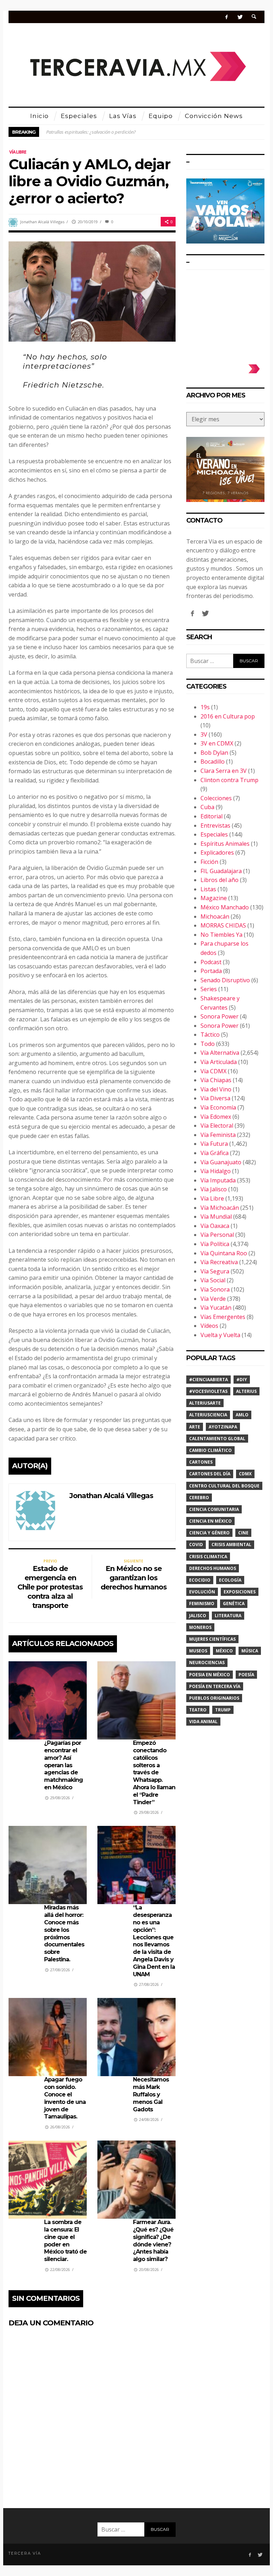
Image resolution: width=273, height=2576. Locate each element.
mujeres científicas (212, 1639)
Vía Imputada (218, 1180)
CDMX (245, 1474)
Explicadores (217, 853)
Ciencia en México (210, 1521)
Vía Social (213, 1280)
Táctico (210, 1035)
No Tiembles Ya (221, 935)
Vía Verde (213, 1299)
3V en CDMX (217, 743)
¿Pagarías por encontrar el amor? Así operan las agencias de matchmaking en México (63, 1765)
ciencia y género (209, 1533)
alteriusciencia (208, 1415)
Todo (208, 1044)
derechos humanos (213, 1568)
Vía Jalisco (214, 1189)
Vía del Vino (216, 1089)
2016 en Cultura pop (228, 716)
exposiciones (240, 1592)
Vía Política (215, 1244)
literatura (228, 1616)
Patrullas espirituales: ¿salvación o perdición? (91, 132)
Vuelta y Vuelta (220, 1335)
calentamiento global (217, 1439)
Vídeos (209, 1326)
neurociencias (207, 1663)
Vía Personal (217, 1235)
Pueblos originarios (214, 1698)
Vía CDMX (213, 1071)
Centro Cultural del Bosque (224, 1486)
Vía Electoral (217, 1126)
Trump (223, 1710)
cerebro (199, 1498)
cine (243, 1533)
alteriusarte (205, 1403)
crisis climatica (208, 1557)
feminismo (202, 1604)
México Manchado (225, 907)
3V (204, 734)
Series (209, 989)
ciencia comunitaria (214, 1509)
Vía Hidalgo (216, 1171)
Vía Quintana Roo (224, 1253)
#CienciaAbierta (208, 1380)
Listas (208, 889)
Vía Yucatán (216, 1308)
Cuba (207, 807)
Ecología (230, 1580)
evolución (202, 1592)
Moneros (200, 1627)
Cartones (201, 1462)
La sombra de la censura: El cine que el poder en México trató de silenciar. (65, 2241)
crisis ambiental (231, 1544)
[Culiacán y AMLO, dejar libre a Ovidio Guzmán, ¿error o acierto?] (92, 291)
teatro (198, 1710)
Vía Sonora (215, 1289)
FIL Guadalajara (221, 871)
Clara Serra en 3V (224, 771)
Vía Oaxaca (215, 1226)
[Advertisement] (225, 314)
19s (205, 707)
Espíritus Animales (225, 844)
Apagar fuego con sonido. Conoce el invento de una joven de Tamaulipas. (65, 2098)
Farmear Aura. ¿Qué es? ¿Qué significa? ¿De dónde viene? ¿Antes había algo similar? (153, 2241)
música (250, 1651)
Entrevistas (215, 825)
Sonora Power (220, 1016)
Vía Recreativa (219, 1262)
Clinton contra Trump (229, 780)
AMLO (242, 1415)
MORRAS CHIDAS (223, 925)
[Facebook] (227, 17)
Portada (211, 971)
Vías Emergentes (223, 1317)
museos (198, 1651)
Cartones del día (210, 1474)
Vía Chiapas (216, 1080)
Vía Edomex (216, 1117)
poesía (246, 1675)
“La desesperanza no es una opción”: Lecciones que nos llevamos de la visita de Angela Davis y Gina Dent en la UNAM (154, 1941)
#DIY (242, 1380)
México (224, 1651)
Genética (234, 1604)
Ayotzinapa (223, 1427)
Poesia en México (210, 1675)
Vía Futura (214, 1144)
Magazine (214, 898)
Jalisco (198, 1616)
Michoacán (215, 916)
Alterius (246, 1391)
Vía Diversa (215, 1098)
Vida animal (203, 1722)
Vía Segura (215, 1271)
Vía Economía (218, 1107)
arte (195, 1427)
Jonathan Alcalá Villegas (42, 222)
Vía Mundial (216, 1217)
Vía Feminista (218, 1135)
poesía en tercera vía (215, 1686)
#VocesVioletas (208, 1391)
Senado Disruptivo (225, 980)
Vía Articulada (219, 1062)
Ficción (209, 862)
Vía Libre (18, 152)
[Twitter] (240, 17)
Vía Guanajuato (221, 1162)
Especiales (214, 834)
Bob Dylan (214, 753)
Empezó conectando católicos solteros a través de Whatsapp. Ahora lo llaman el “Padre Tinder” (154, 1772)
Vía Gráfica (215, 1153)
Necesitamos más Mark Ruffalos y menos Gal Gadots (151, 2094)
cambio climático (210, 1450)
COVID (196, 1544)
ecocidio (200, 1580)
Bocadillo (213, 761)
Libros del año (220, 880)
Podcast (211, 962)
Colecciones (216, 798)
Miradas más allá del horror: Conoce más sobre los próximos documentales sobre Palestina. (64, 1933)
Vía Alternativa (220, 1053)
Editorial (212, 816)
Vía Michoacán (220, 1208)
